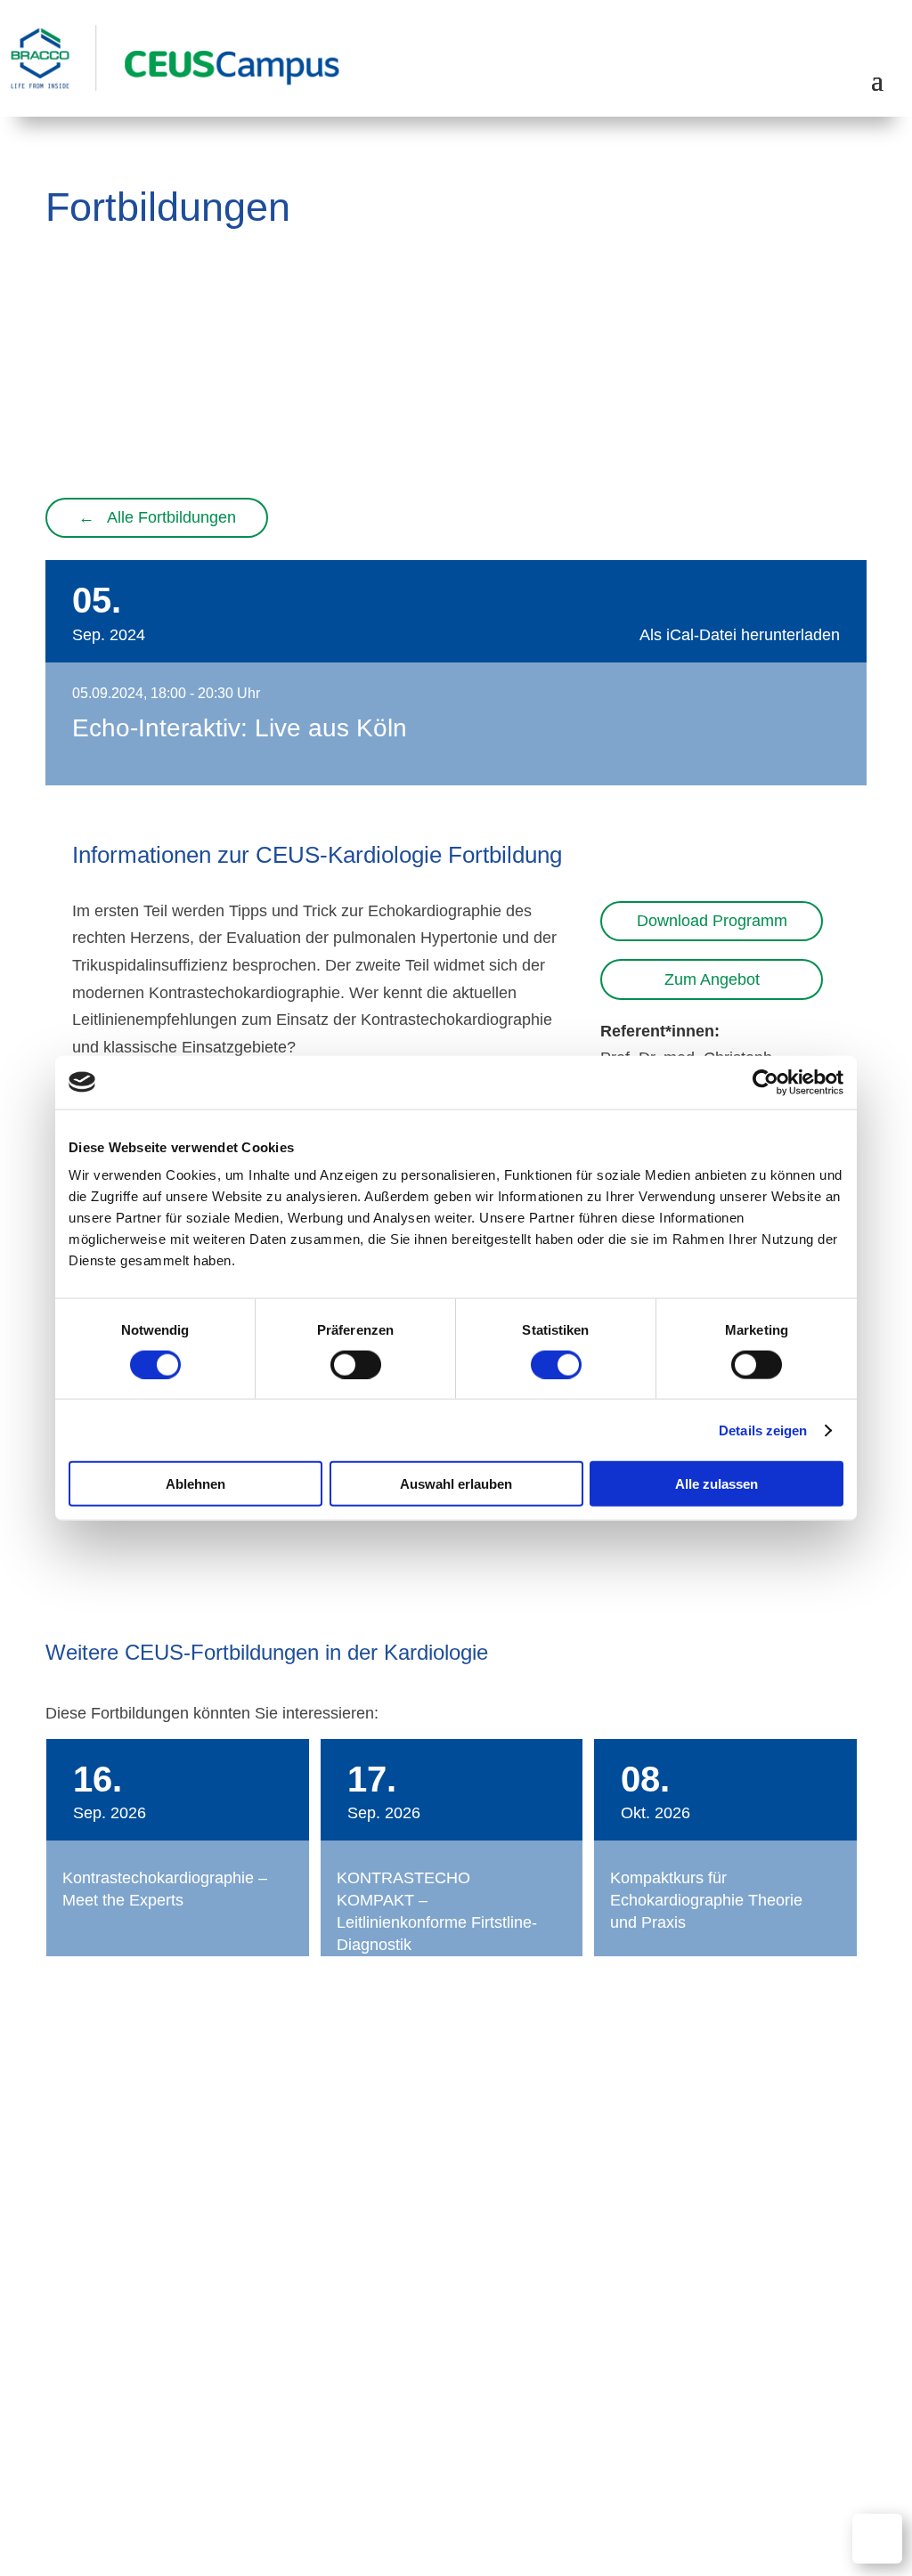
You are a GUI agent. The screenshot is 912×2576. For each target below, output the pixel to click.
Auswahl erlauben (456, 1484)
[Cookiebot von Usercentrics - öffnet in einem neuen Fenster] (765, 1082)
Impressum (725, 2410)
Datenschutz (696, 2383)
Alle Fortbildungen (157, 517)
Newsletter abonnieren (751, 2330)
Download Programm (712, 921)
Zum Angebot (712, 979)
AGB (458, 2383)
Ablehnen (195, 1484)
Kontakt (399, 2383)
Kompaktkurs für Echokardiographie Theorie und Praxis (706, 1900)
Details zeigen (763, 1430)
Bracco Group (823, 2410)
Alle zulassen (717, 1484)
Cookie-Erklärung (811, 2383)
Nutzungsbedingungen (565, 2383)
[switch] (356, 1364)
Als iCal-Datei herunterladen (740, 635)
